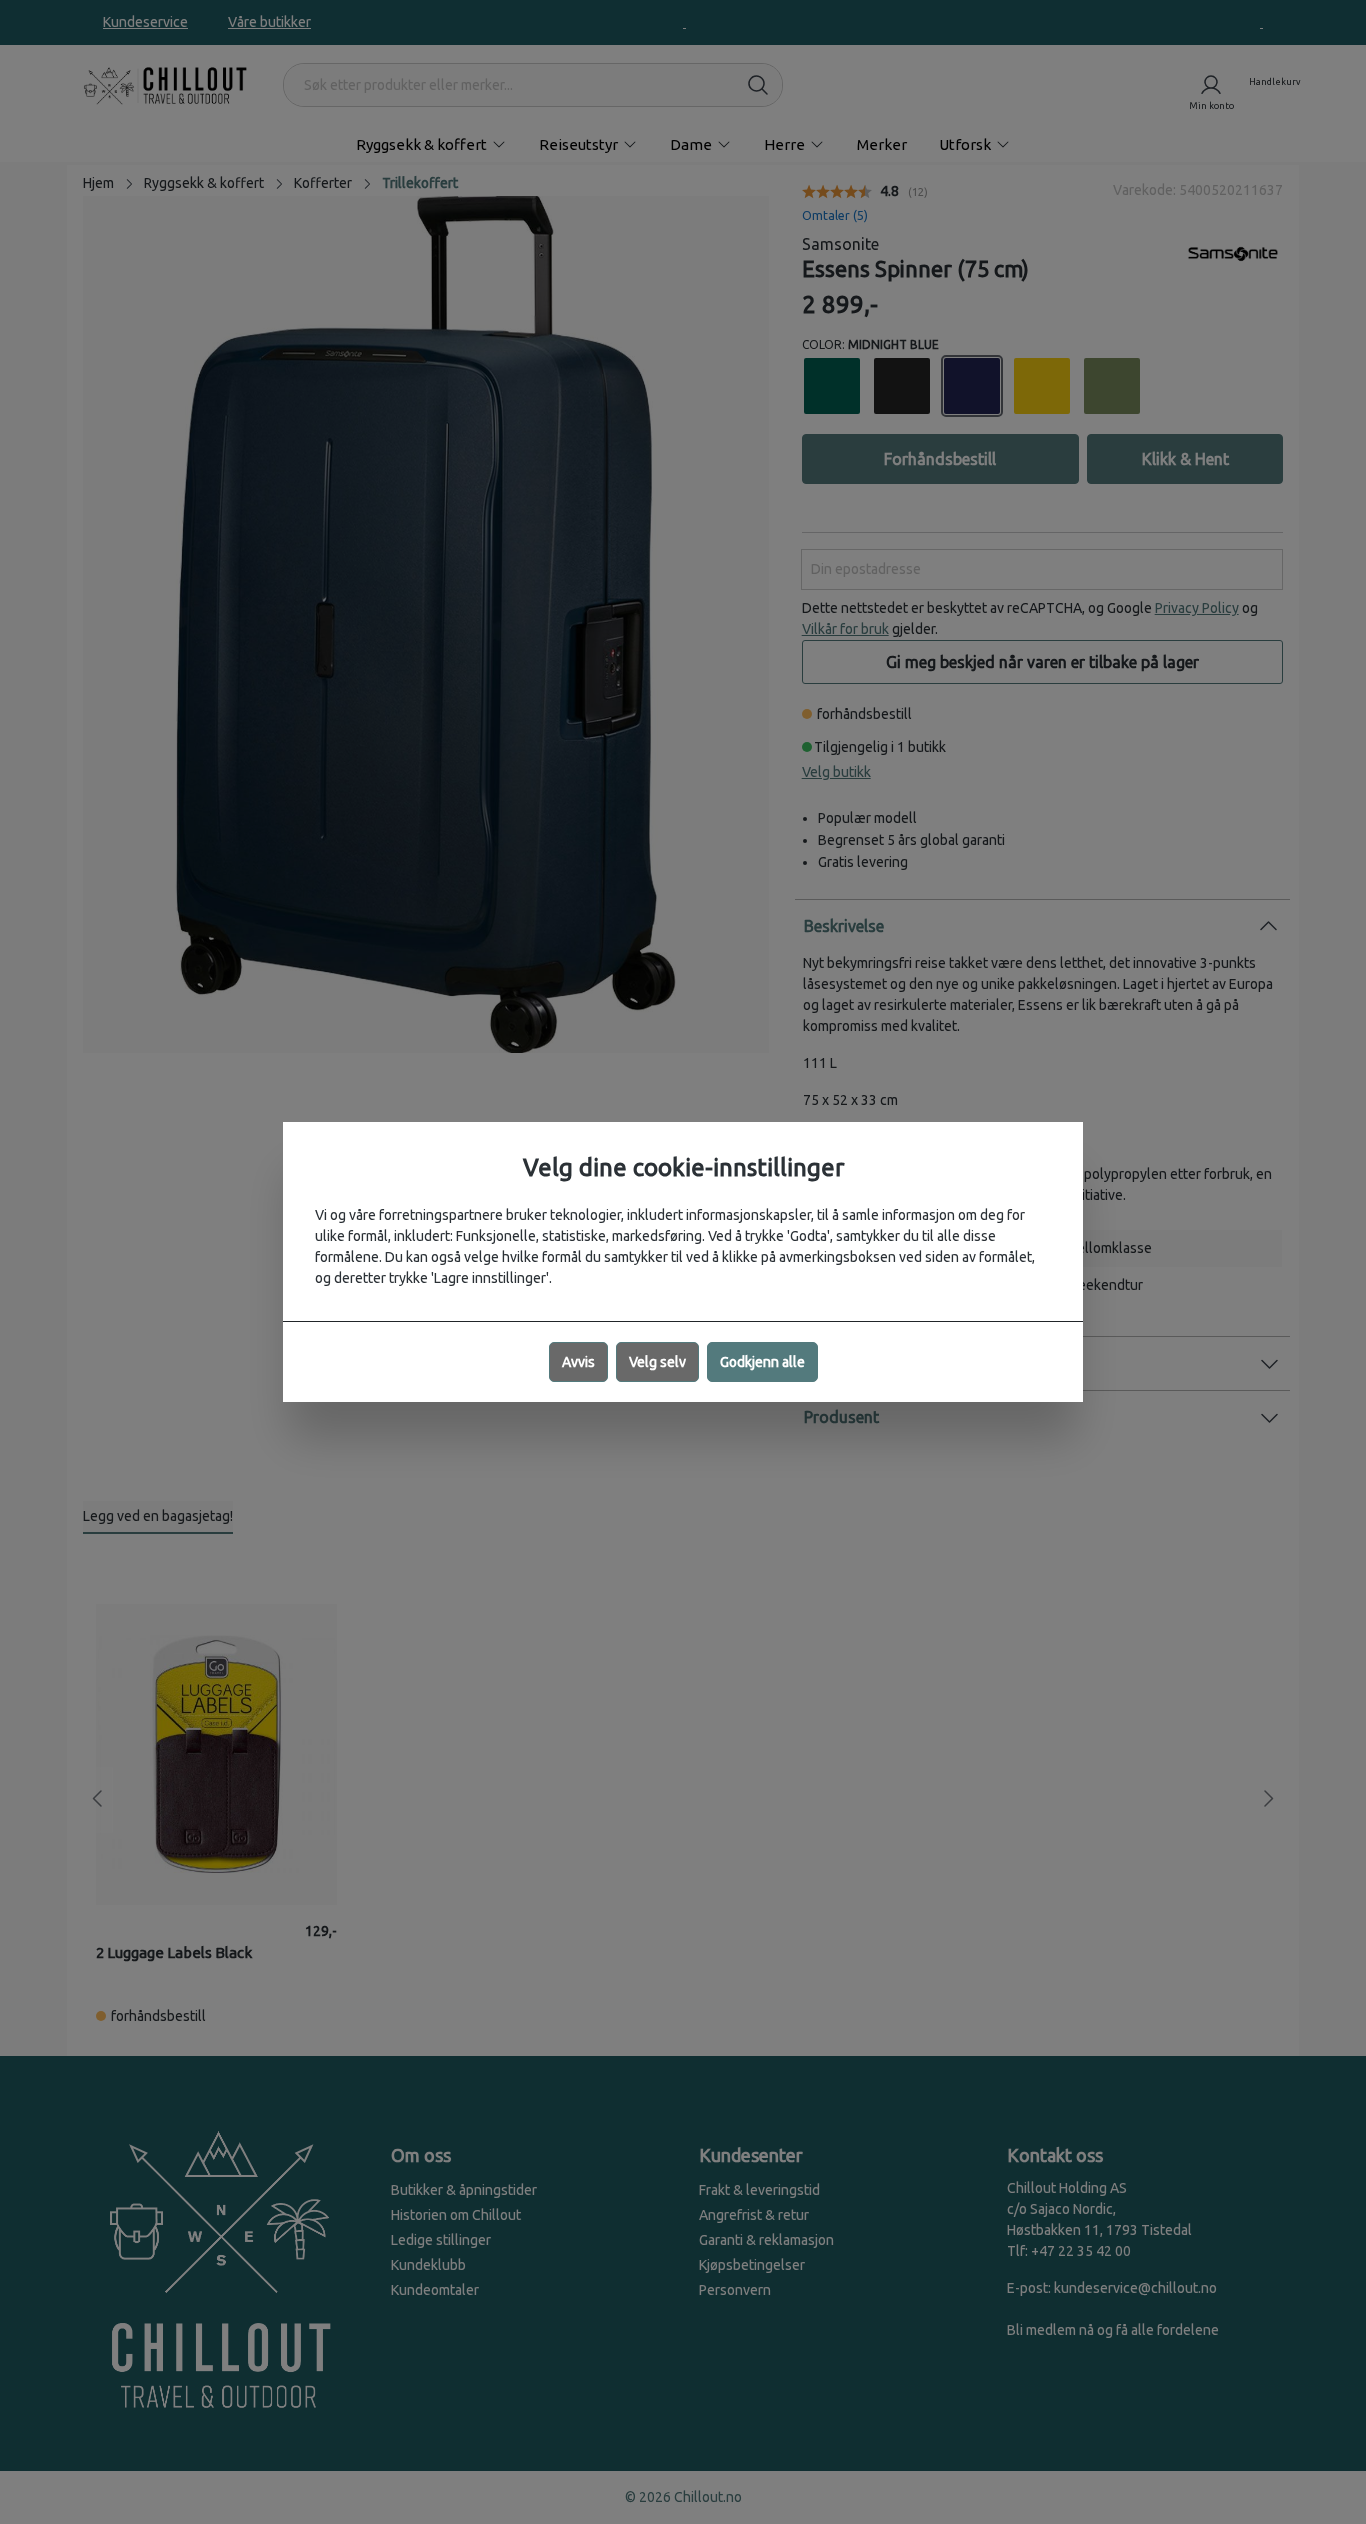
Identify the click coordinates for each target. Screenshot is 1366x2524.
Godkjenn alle (762, 1362)
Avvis (578, 1362)
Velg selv (657, 1362)
